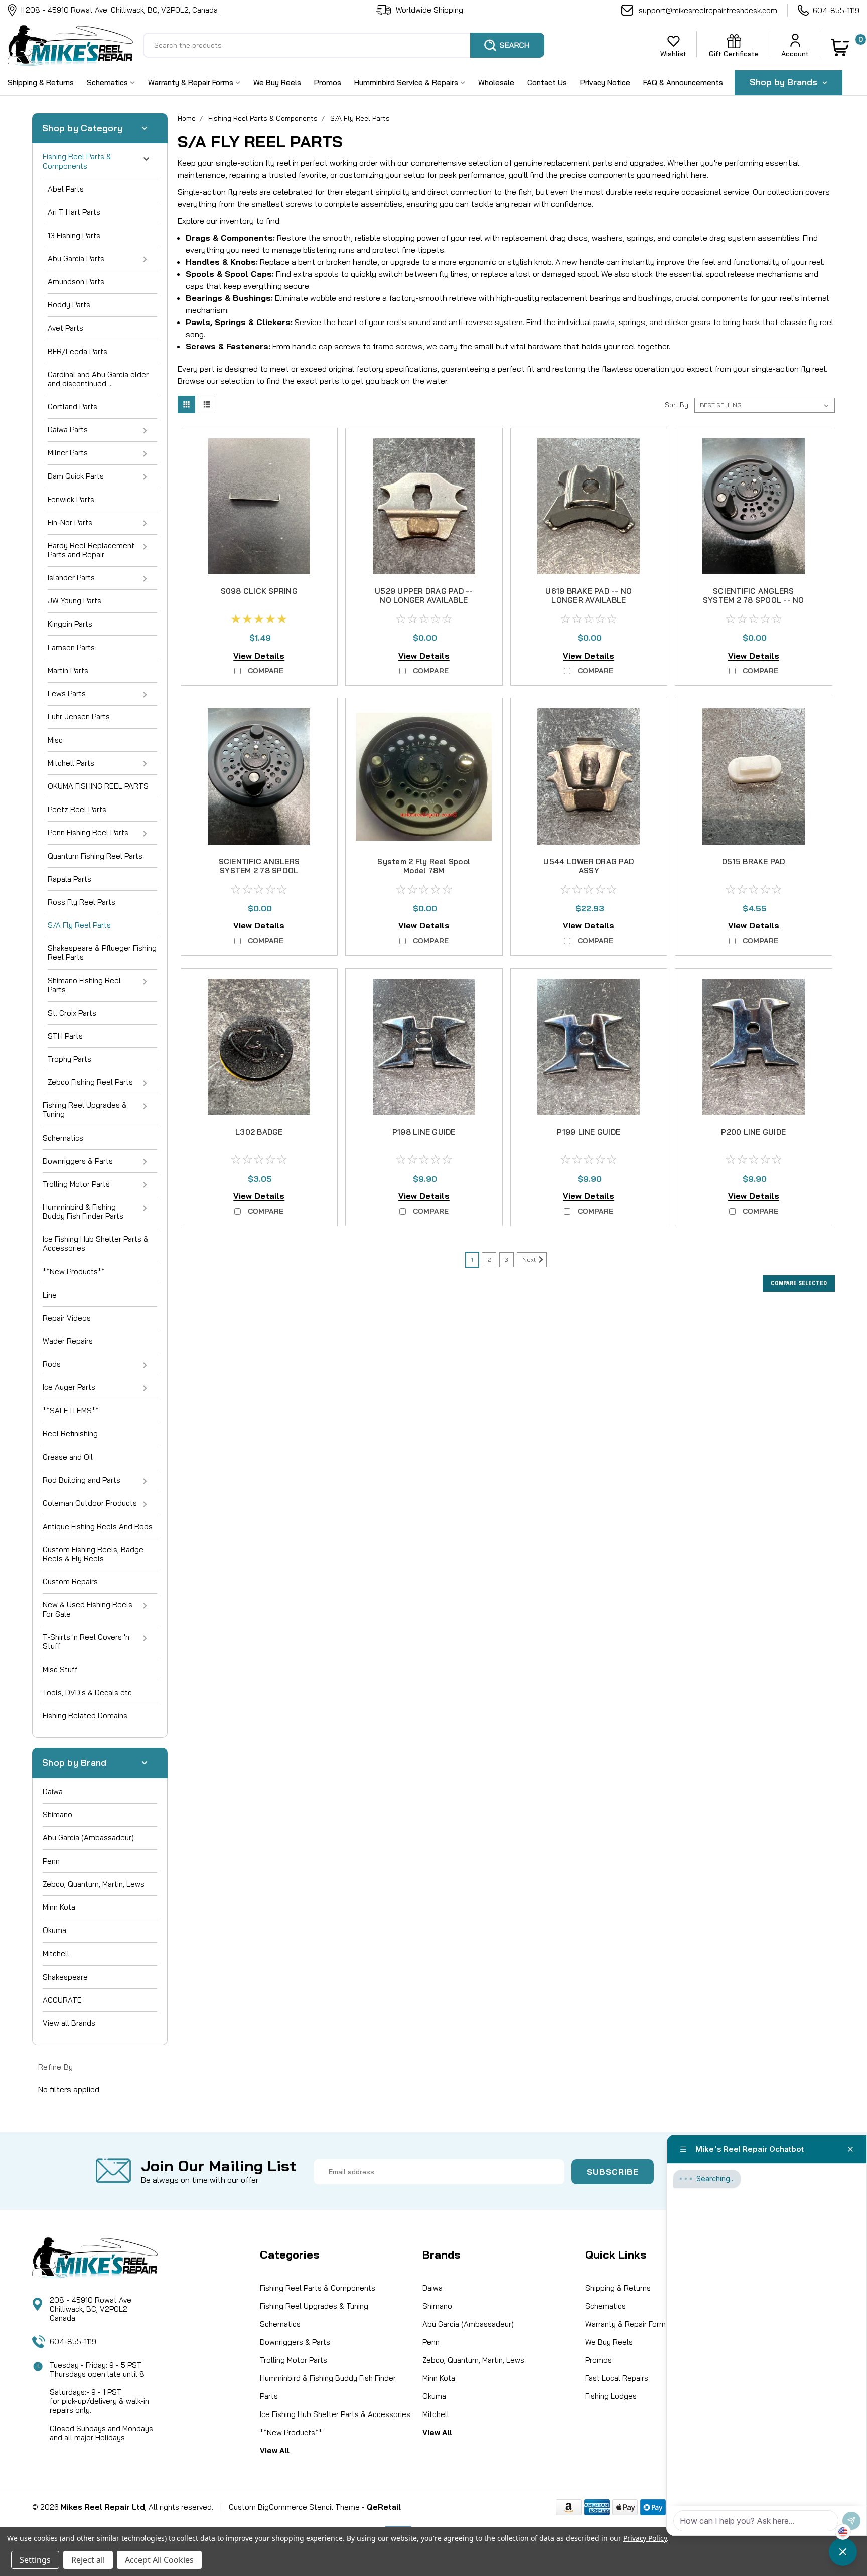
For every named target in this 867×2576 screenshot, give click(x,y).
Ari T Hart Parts (74, 212)
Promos (328, 83)
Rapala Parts (69, 879)
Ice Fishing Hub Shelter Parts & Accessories (96, 1244)
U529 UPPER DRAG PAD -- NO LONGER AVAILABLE (424, 596)
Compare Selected (799, 1283)
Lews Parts (67, 693)
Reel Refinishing (70, 1434)
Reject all (88, 2560)
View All (275, 2450)
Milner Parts (68, 453)
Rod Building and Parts (82, 1480)
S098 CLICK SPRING (259, 591)
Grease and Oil (68, 1457)
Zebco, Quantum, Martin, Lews (94, 1884)
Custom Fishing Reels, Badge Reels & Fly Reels (93, 1554)
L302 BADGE (259, 1132)
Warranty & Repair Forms (192, 83)
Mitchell (56, 1953)
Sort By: (677, 405)
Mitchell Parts (71, 763)
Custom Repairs (70, 1582)
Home (187, 118)
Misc (55, 740)
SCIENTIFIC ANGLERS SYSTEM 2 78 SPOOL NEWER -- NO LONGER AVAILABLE (259, 875)
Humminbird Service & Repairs (407, 83)
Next (530, 1260)
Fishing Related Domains (85, 1716)
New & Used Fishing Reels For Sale (88, 1609)
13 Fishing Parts (74, 235)
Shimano (57, 1814)
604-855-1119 (836, 10)
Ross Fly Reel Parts (82, 902)
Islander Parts (71, 578)
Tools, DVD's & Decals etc (87, 1693)
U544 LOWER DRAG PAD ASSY (589, 866)
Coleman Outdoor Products (90, 1503)
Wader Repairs (68, 1341)
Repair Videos (67, 1318)
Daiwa (53, 1791)
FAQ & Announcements (683, 83)
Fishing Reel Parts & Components (77, 161)
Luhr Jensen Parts (79, 716)
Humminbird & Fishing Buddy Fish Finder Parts (83, 1212)
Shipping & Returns (41, 83)
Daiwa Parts (68, 430)
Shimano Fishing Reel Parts (84, 985)
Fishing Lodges (611, 2396)
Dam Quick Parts (76, 476)
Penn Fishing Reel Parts (88, 832)
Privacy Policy (645, 2538)
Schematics (108, 83)
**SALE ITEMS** (71, 1411)
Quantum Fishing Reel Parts (95, 856)
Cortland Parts (73, 407)
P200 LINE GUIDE (753, 1132)
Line (50, 1295)
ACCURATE (62, 2000)
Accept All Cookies (159, 2560)
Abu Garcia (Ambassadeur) (88, 1837)
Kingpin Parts (70, 624)
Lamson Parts (71, 647)
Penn (51, 1861)
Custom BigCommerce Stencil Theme (294, 2507)
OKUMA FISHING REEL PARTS (98, 786)
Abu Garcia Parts (76, 259)
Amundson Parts (76, 282)
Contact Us (547, 83)
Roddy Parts (69, 305)
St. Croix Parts (72, 1013)
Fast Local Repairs (617, 2378)
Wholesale (496, 83)
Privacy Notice (605, 83)
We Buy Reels (277, 83)
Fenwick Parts (71, 499)
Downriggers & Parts (78, 1161)
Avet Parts (65, 328)
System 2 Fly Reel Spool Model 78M (424, 866)
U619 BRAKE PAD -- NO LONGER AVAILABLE (589, 596)
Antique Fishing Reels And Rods (98, 1526)
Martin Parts (68, 670)
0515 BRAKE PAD (754, 861)
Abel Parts (66, 189)
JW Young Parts (75, 601)
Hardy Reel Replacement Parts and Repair (91, 550)
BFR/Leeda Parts (78, 351)
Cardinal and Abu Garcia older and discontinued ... (98, 379)
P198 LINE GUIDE (424, 1132)
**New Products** (74, 1272)
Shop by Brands (785, 82)
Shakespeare (65, 1977)
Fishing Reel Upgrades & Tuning (85, 1110)
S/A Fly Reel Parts (79, 925)
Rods (52, 1364)
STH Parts (65, 1036)
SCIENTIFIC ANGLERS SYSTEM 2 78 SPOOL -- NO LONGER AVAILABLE (754, 600)
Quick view (259, 564)
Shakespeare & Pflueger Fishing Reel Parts (102, 953)
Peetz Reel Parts (77, 809)
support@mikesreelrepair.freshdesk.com (708, 10)
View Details (259, 656)
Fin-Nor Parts (70, 522)
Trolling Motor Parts (76, 1184)
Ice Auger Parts (69, 1387)
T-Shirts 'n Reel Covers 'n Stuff (86, 1641)
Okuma (54, 1930)
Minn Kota (59, 1907)
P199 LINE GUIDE (589, 1132)
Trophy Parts (69, 1059)
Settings (35, 2560)
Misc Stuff (60, 1669)
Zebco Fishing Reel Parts (90, 1082)
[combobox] (344, 45)
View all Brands (69, 2023)
